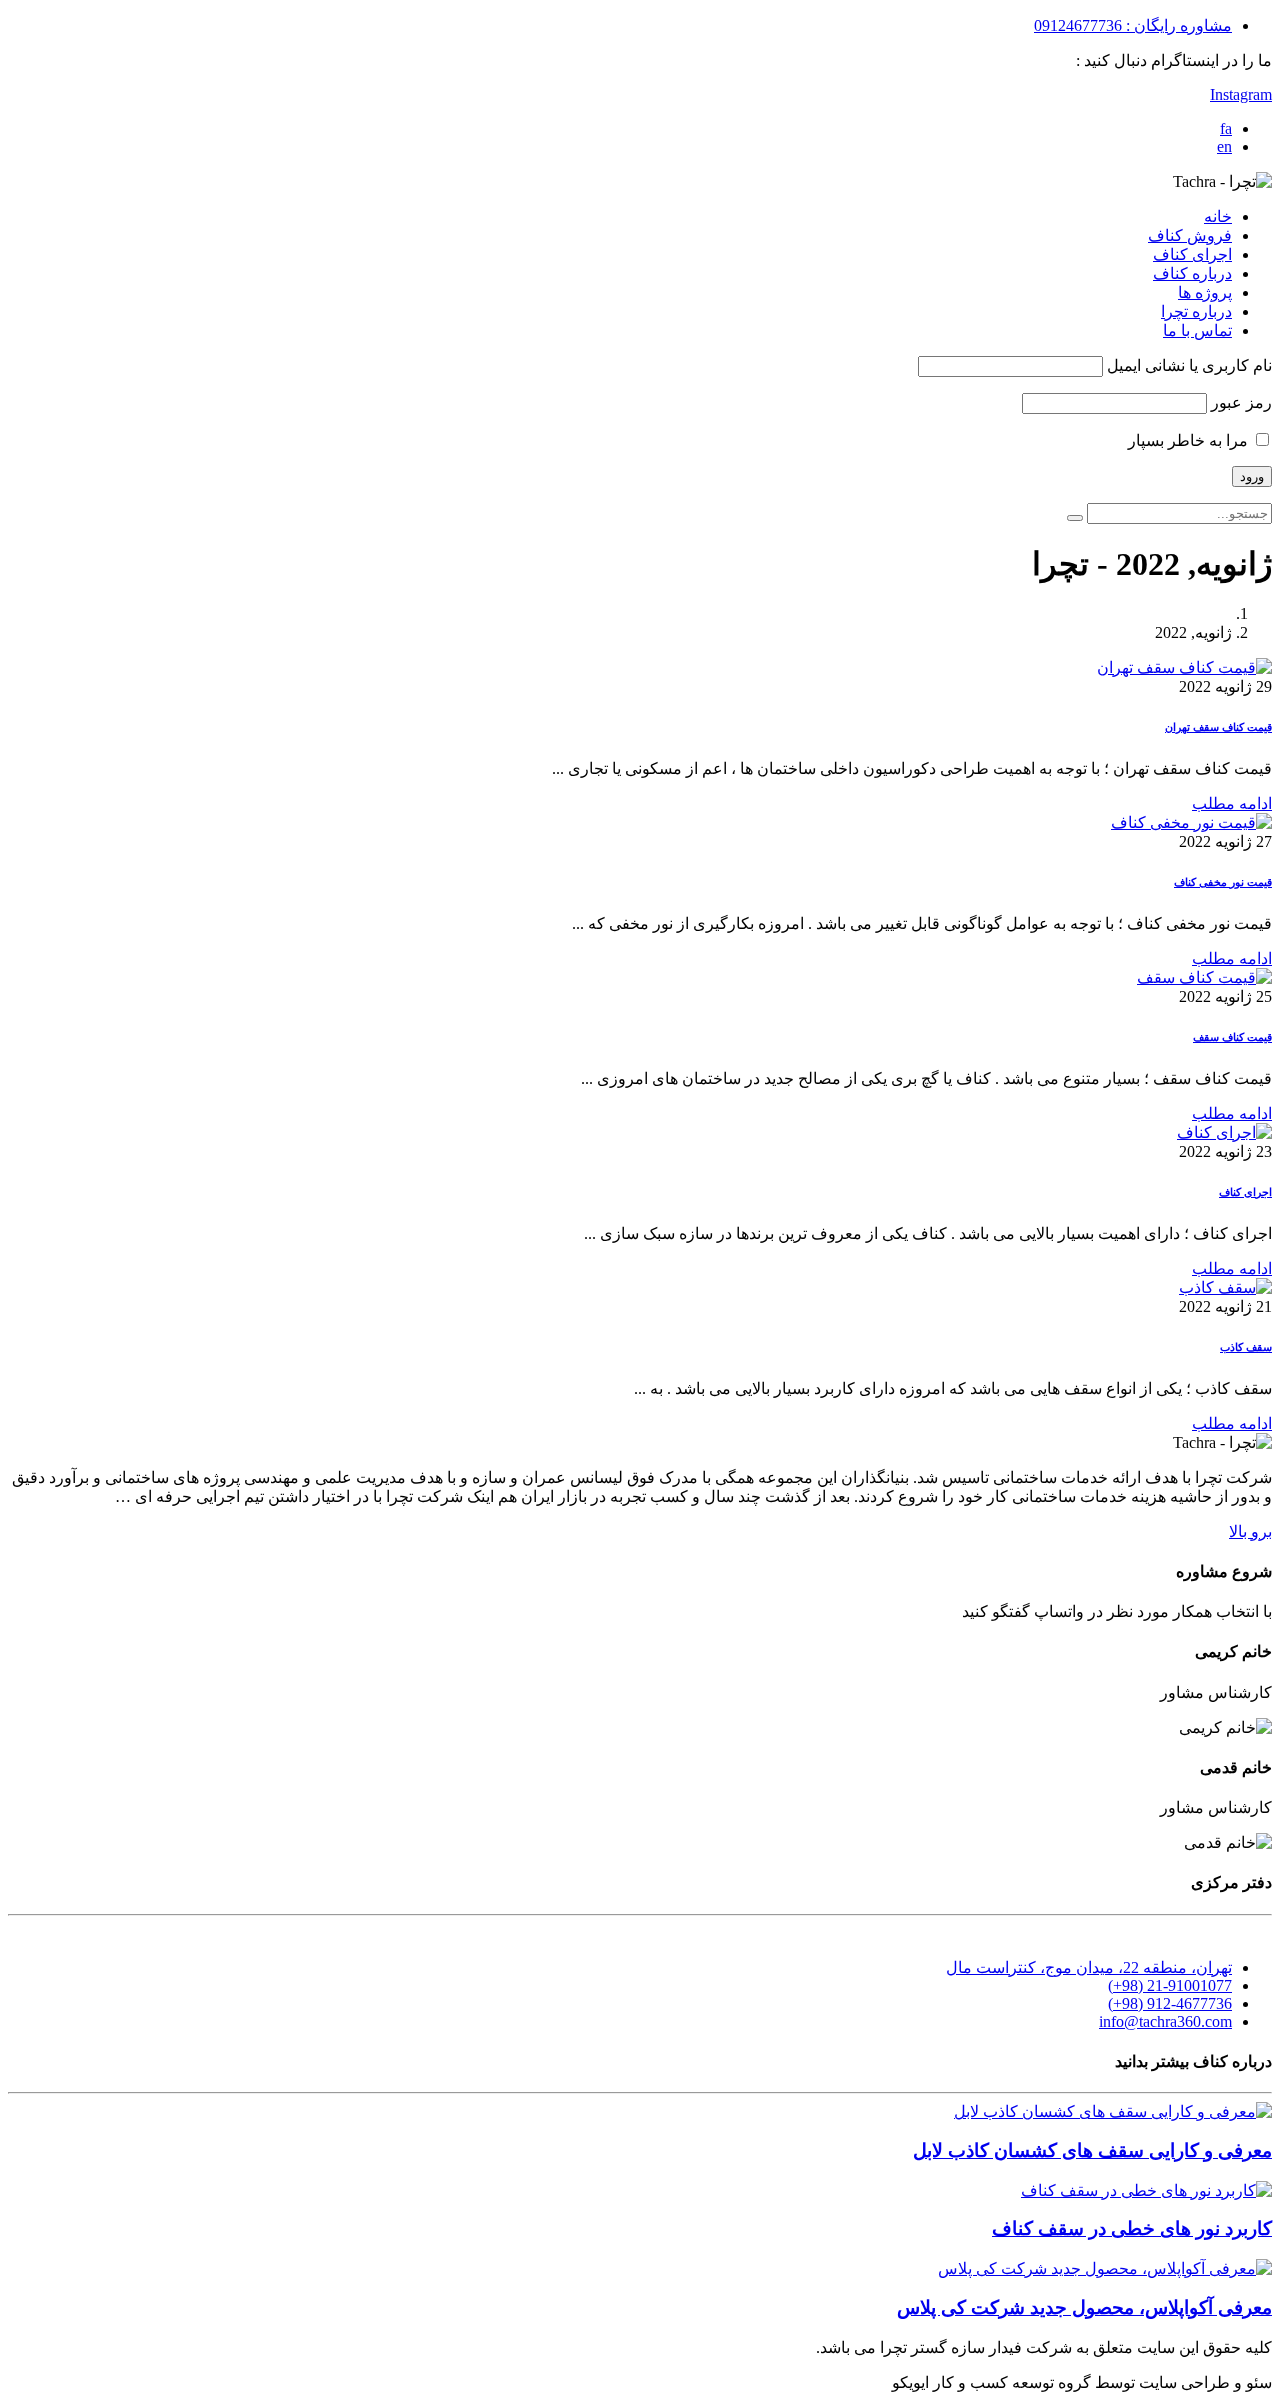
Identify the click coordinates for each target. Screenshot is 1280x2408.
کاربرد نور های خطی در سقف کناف (1132, 2228)
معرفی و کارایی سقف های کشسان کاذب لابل (1092, 2150)
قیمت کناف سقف (1232, 1037)
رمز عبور (1241, 402)
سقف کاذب (1246, 1347)
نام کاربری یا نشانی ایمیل (1189, 365)
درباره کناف (1192, 273)
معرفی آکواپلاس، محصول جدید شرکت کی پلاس (1084, 2307)
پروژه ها (1205, 292)
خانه (1218, 216)
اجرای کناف (1192, 254)
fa (1226, 128)
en (1224, 146)
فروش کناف (1190, 235)
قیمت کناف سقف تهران (1218, 727)
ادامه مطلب (1232, 803)
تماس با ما (1197, 330)
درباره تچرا (1196, 311)
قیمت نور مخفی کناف (1223, 882)
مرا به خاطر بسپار (1190, 440)
